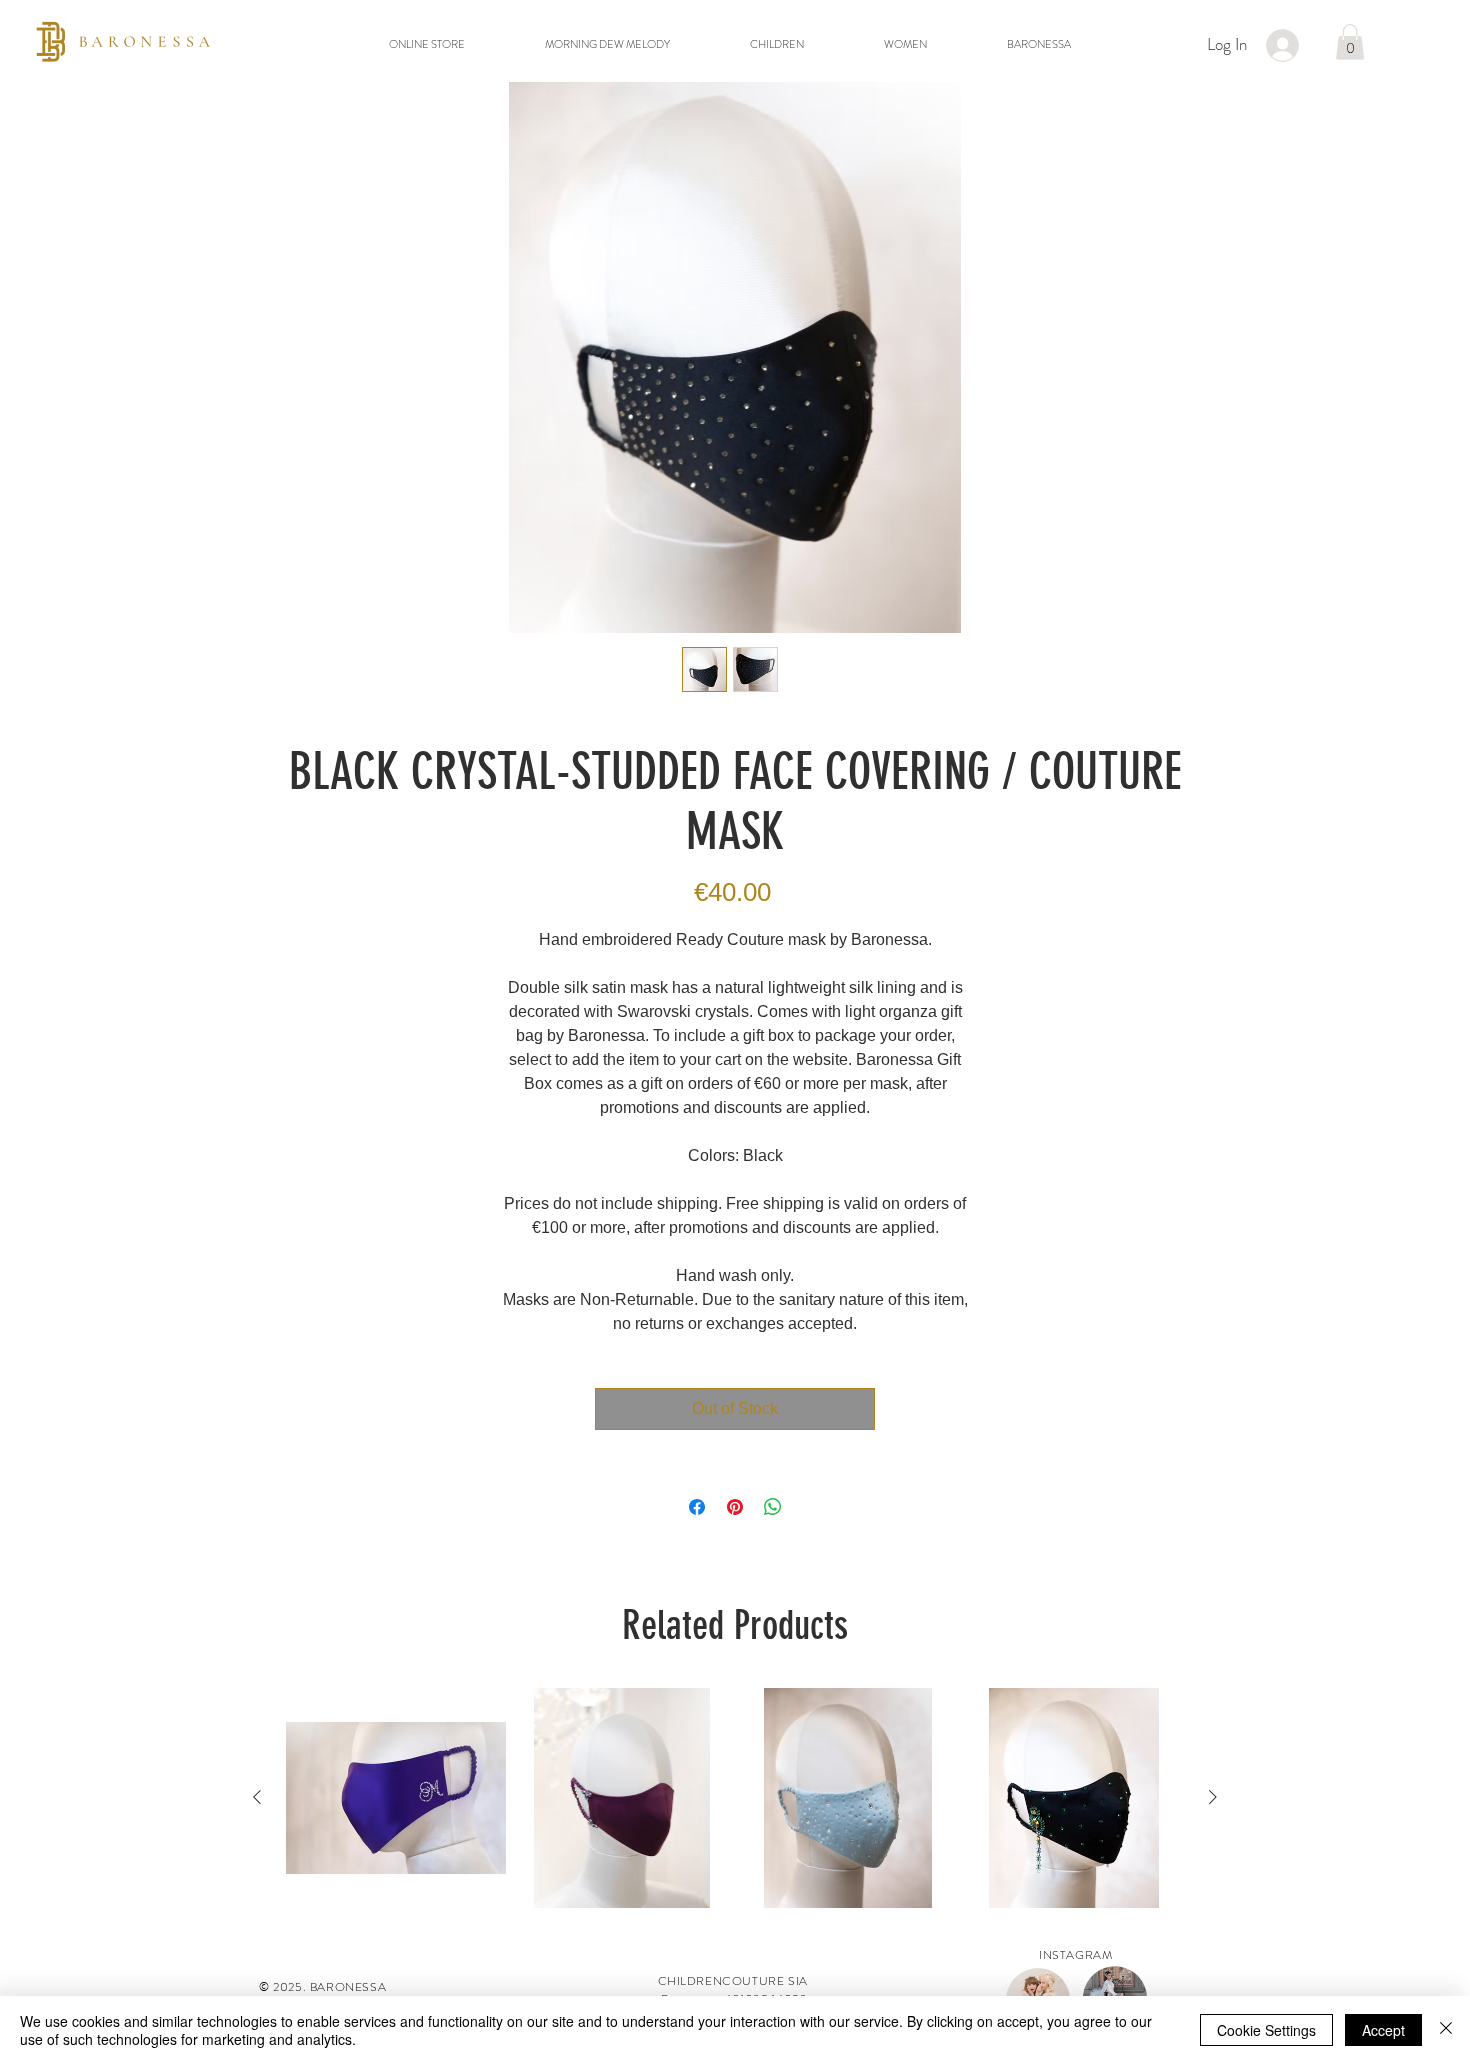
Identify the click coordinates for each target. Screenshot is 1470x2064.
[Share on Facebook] (697, 1507)
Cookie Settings (1266, 2030)
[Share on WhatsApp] (773, 1507)
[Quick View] (396, 1798)
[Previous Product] (257, 1797)
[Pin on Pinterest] (735, 1507)
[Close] (1446, 2030)
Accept (1383, 2030)
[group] (735, 1798)
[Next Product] (1213, 1797)
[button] (1350, 42)
